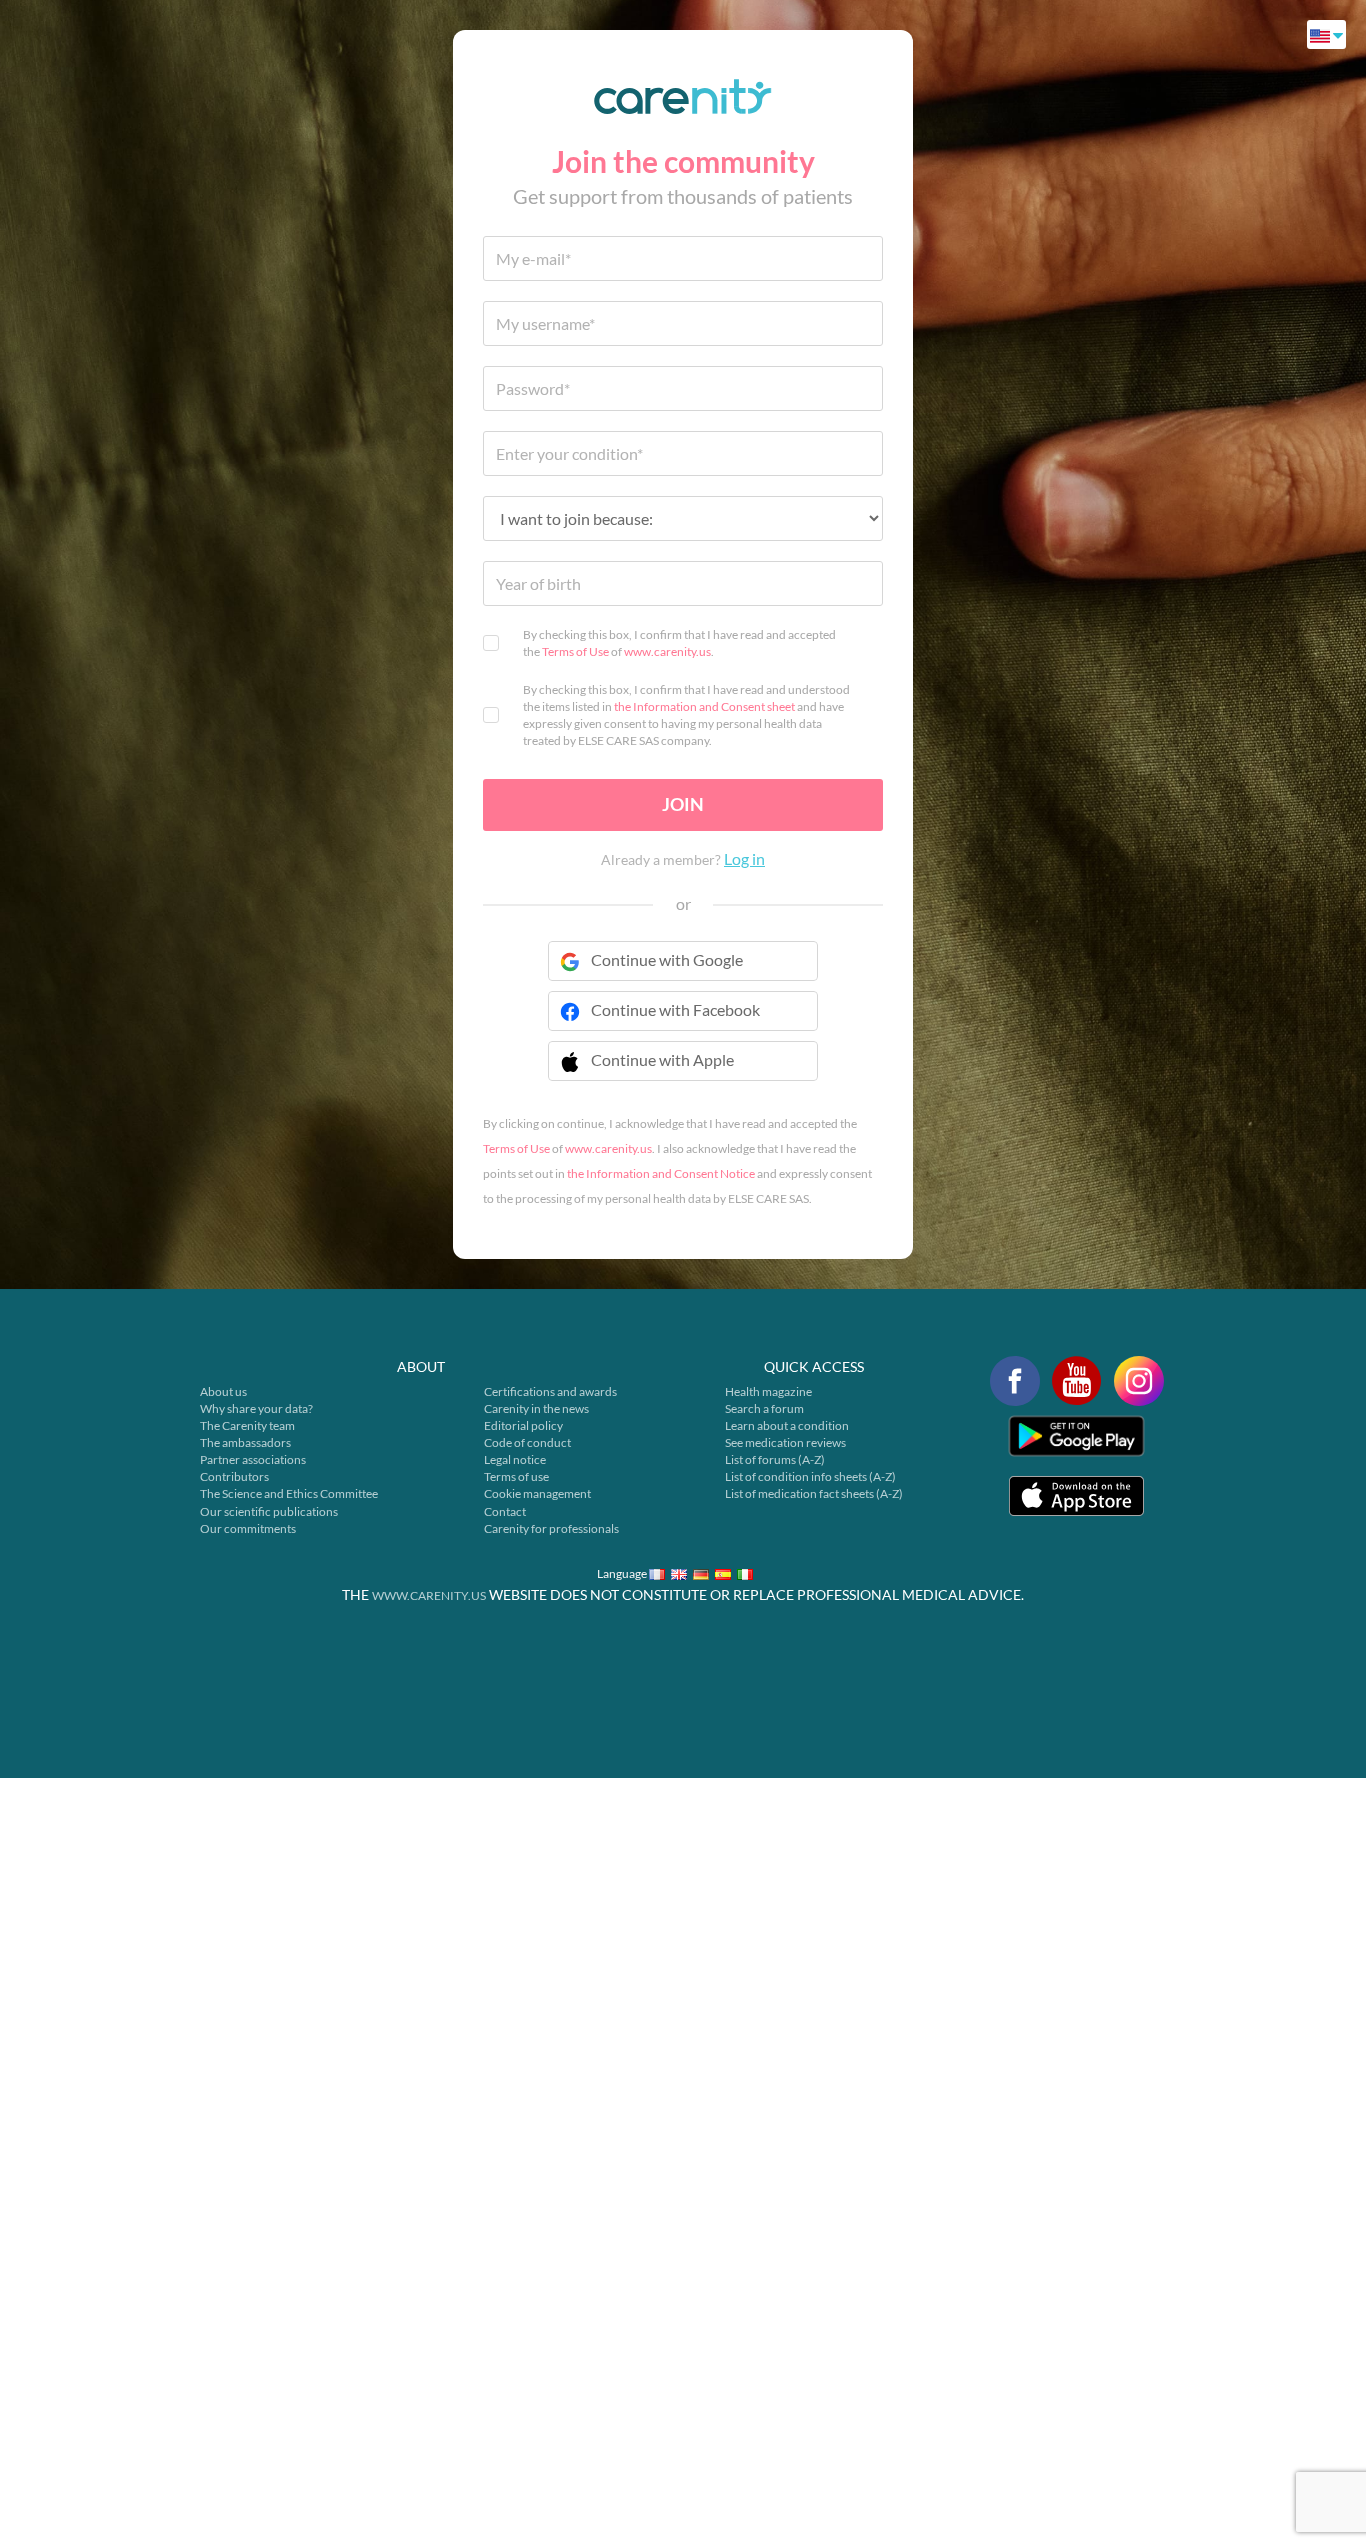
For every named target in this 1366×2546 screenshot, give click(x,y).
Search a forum (764, 1408)
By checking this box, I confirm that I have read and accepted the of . (679, 643)
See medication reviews (785, 1442)
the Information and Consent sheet (704, 706)
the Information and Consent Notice (661, 1173)
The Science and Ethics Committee (289, 1493)
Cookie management (537, 1493)
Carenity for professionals (551, 1528)
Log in (744, 858)
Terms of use (516, 1476)
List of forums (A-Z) (775, 1459)
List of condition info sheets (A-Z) (810, 1476)
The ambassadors (245, 1442)
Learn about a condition (787, 1425)
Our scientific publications (269, 1511)
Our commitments (248, 1528)
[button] (683, 1073)
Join (683, 804)
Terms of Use (575, 651)
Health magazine (768, 1391)
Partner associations (253, 1459)
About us (223, 1391)
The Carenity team (247, 1425)
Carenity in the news (536, 1408)
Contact (505, 1511)
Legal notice (515, 1459)
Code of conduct (527, 1442)
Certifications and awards (550, 1391)
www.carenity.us (667, 651)
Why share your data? (256, 1408)
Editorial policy (523, 1425)
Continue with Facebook (675, 1009)
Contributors (234, 1476)
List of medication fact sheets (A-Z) (814, 1493)
